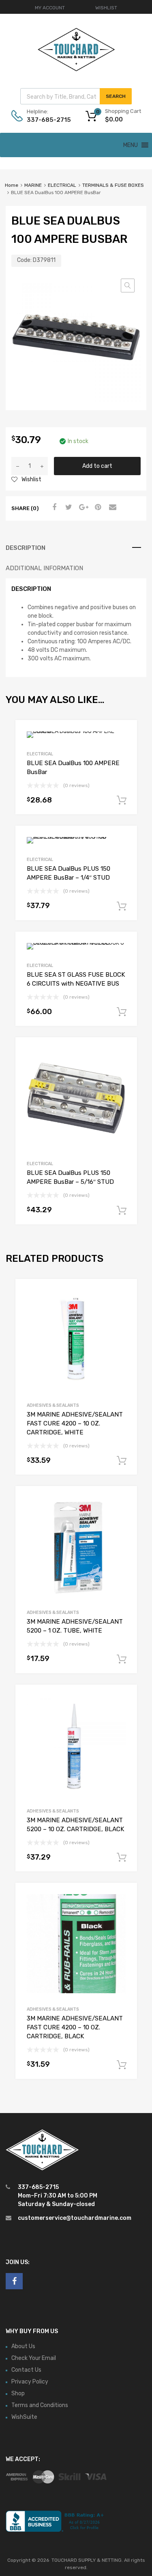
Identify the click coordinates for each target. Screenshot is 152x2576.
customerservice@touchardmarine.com (75, 2218)
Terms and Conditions (40, 2405)
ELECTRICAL (62, 185)
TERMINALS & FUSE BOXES (113, 185)
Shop (18, 2393)
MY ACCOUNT (50, 8)
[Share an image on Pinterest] (97, 508)
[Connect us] (14, 2281)
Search (116, 96)
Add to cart (97, 466)
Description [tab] (26, 548)
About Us (23, 2346)
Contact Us (26, 2370)
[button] (128, 286)
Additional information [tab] (44, 568)
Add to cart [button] (122, 800)
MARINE (33, 185)
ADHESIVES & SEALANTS (53, 1405)
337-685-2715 (47, 120)
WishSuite (24, 2417)
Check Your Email (34, 2358)
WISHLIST (106, 8)
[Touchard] (76, 70)
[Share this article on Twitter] (68, 508)
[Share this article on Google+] (82, 508)
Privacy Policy (30, 2382)
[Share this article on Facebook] (53, 508)
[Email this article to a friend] (111, 508)
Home (12, 185)
